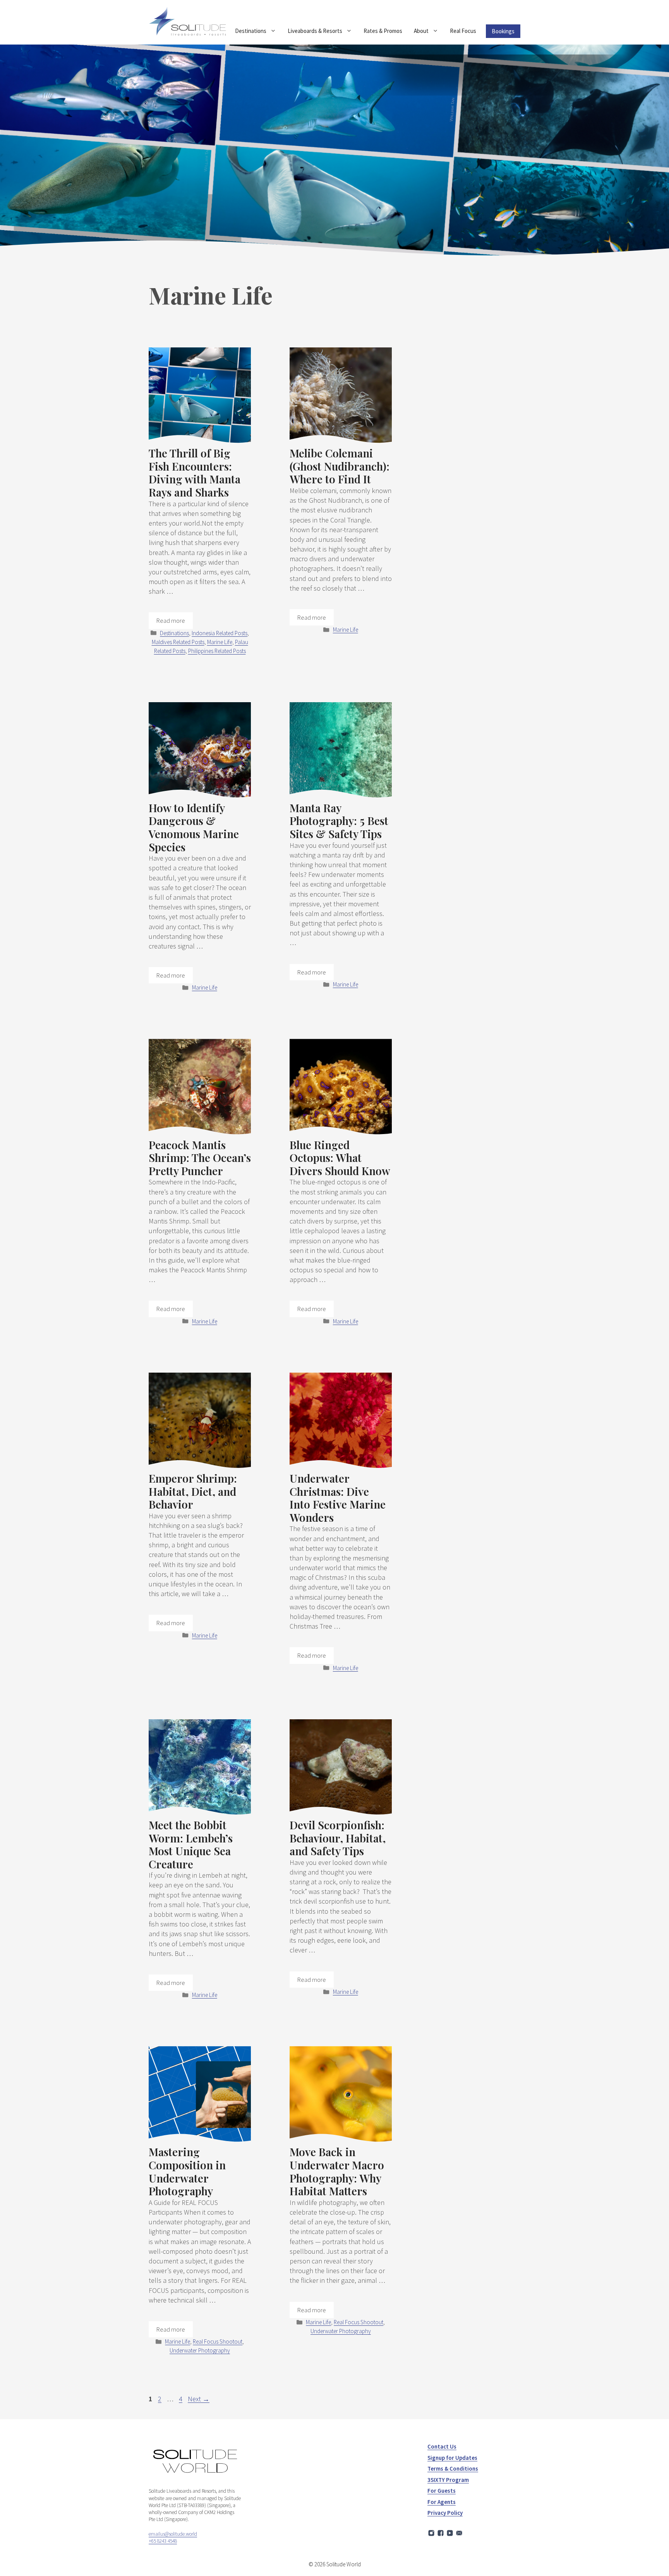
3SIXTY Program (448, 2480)
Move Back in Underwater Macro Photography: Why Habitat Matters (337, 2171)
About (421, 31)
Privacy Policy (445, 2513)
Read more (171, 620)
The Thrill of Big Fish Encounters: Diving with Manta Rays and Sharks (195, 473)
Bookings (503, 31)
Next (199, 2399)
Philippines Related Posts (217, 651)
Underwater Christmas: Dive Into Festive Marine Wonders (338, 1498)
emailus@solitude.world (173, 2534)
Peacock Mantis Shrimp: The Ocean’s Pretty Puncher (200, 1158)
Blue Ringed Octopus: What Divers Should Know (340, 1158)
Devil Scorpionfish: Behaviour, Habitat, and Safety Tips (338, 1838)
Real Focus (463, 31)
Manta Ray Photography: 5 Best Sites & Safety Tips (339, 821)
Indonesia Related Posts (220, 633)
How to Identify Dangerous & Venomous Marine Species (194, 827)
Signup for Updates (452, 2458)
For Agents (442, 2502)
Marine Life (220, 642)
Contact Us (442, 2446)
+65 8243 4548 (163, 2541)
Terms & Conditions (453, 2469)
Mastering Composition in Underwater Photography (187, 2171)
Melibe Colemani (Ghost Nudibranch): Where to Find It (340, 466)
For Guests (442, 2491)
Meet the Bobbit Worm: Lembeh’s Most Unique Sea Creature (191, 1844)
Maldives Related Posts (178, 642)
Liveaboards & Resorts (315, 31)
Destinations (251, 31)
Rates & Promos (383, 31)
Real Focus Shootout (218, 2341)
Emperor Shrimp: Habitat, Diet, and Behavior (193, 1491)
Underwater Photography (200, 2350)
